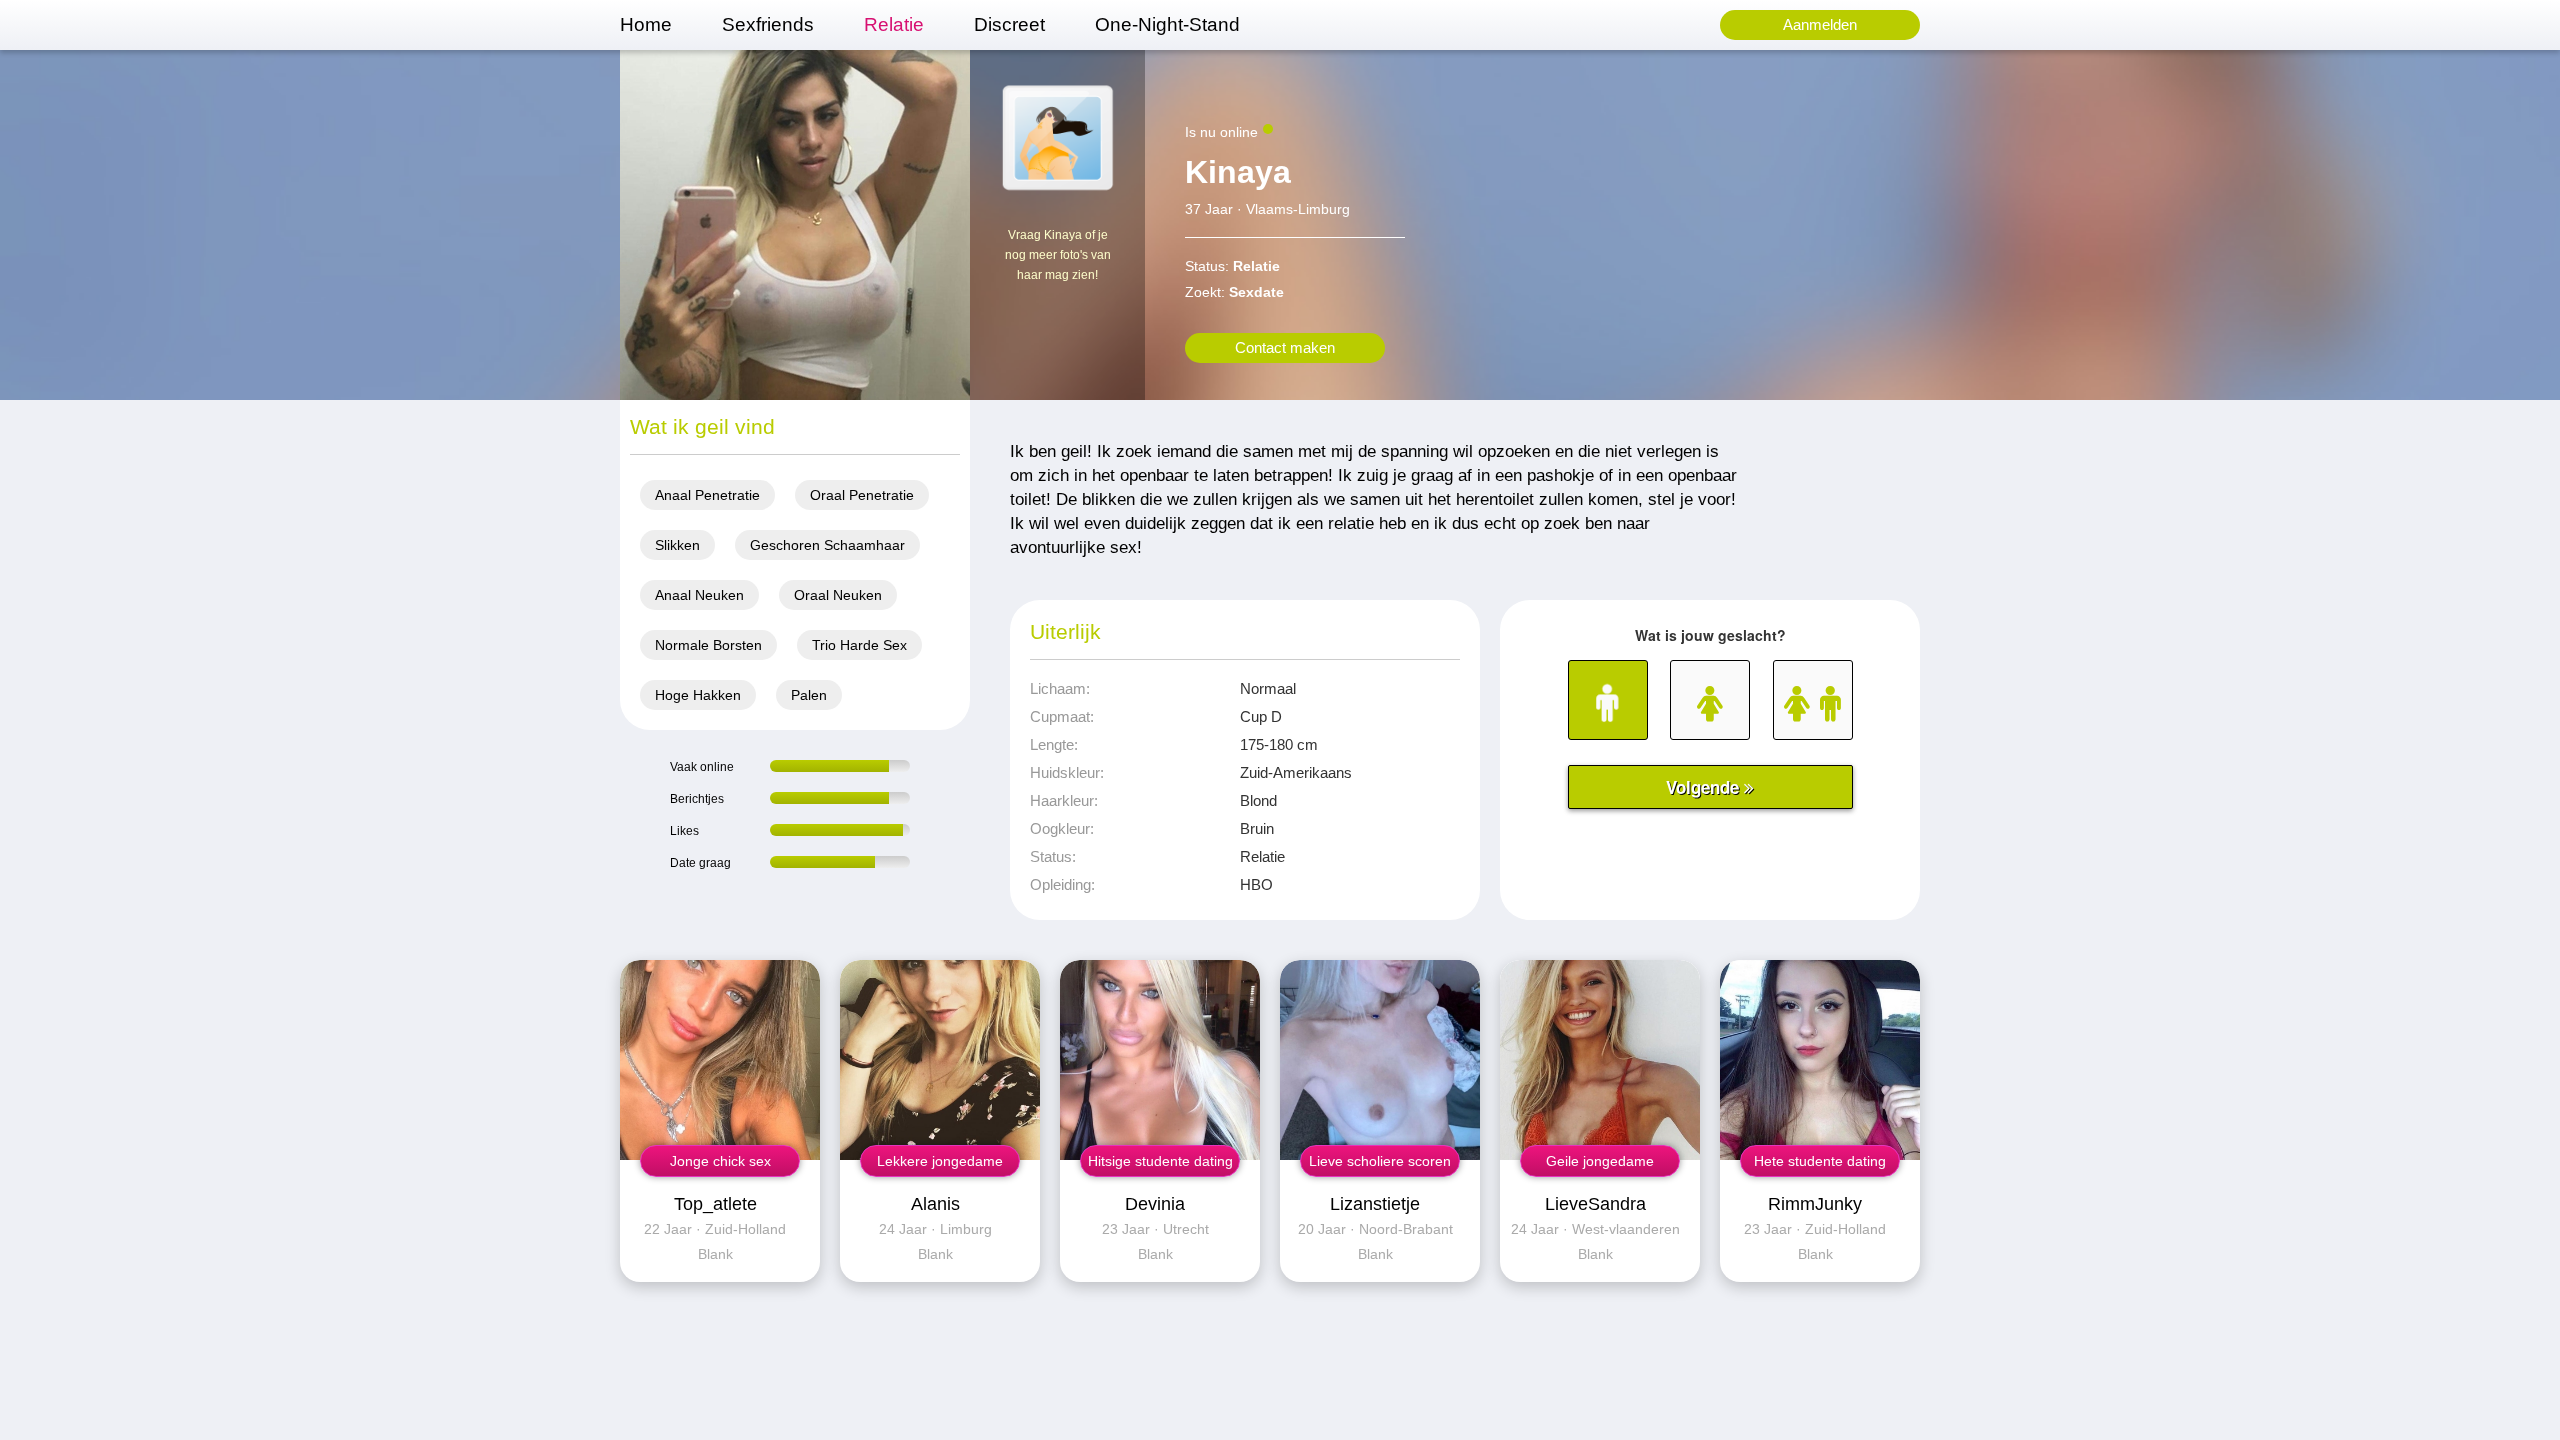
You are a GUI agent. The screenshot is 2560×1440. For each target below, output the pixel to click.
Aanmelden (1820, 24)
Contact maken (1285, 347)
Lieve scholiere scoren (1380, 1161)
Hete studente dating (1820, 1161)
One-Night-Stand (1167, 24)
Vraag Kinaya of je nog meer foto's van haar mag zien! (1058, 255)
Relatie (894, 24)
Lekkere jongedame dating (940, 1165)
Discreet (1009, 24)
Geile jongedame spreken (1600, 1165)
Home (646, 24)
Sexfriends (768, 24)
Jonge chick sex (720, 1161)
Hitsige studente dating (1160, 1161)
